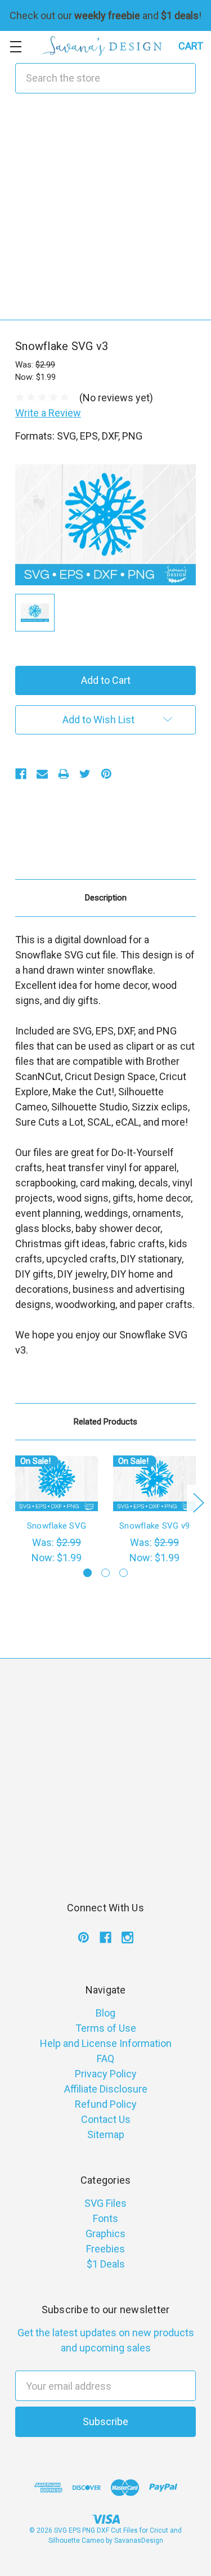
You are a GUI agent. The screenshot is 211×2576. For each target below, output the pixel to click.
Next (198, 1502)
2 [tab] (105, 1573)
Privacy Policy (106, 2074)
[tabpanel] (57, 1510)
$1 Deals (106, 2264)
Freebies (105, 2249)
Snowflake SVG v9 (154, 1526)
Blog (105, 2013)
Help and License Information (106, 2043)
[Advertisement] (105, 214)
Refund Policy (106, 2104)
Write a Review (48, 413)
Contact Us (106, 2119)
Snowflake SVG (57, 1526)
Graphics (105, 2234)
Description (106, 898)
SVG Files (105, 2203)
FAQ (105, 2058)
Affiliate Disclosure (106, 2089)
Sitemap (106, 2134)
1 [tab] (87, 1573)
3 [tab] (124, 1573)
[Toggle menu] (15, 46)
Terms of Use (106, 2028)
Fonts (105, 2218)
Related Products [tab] (105, 1422)
